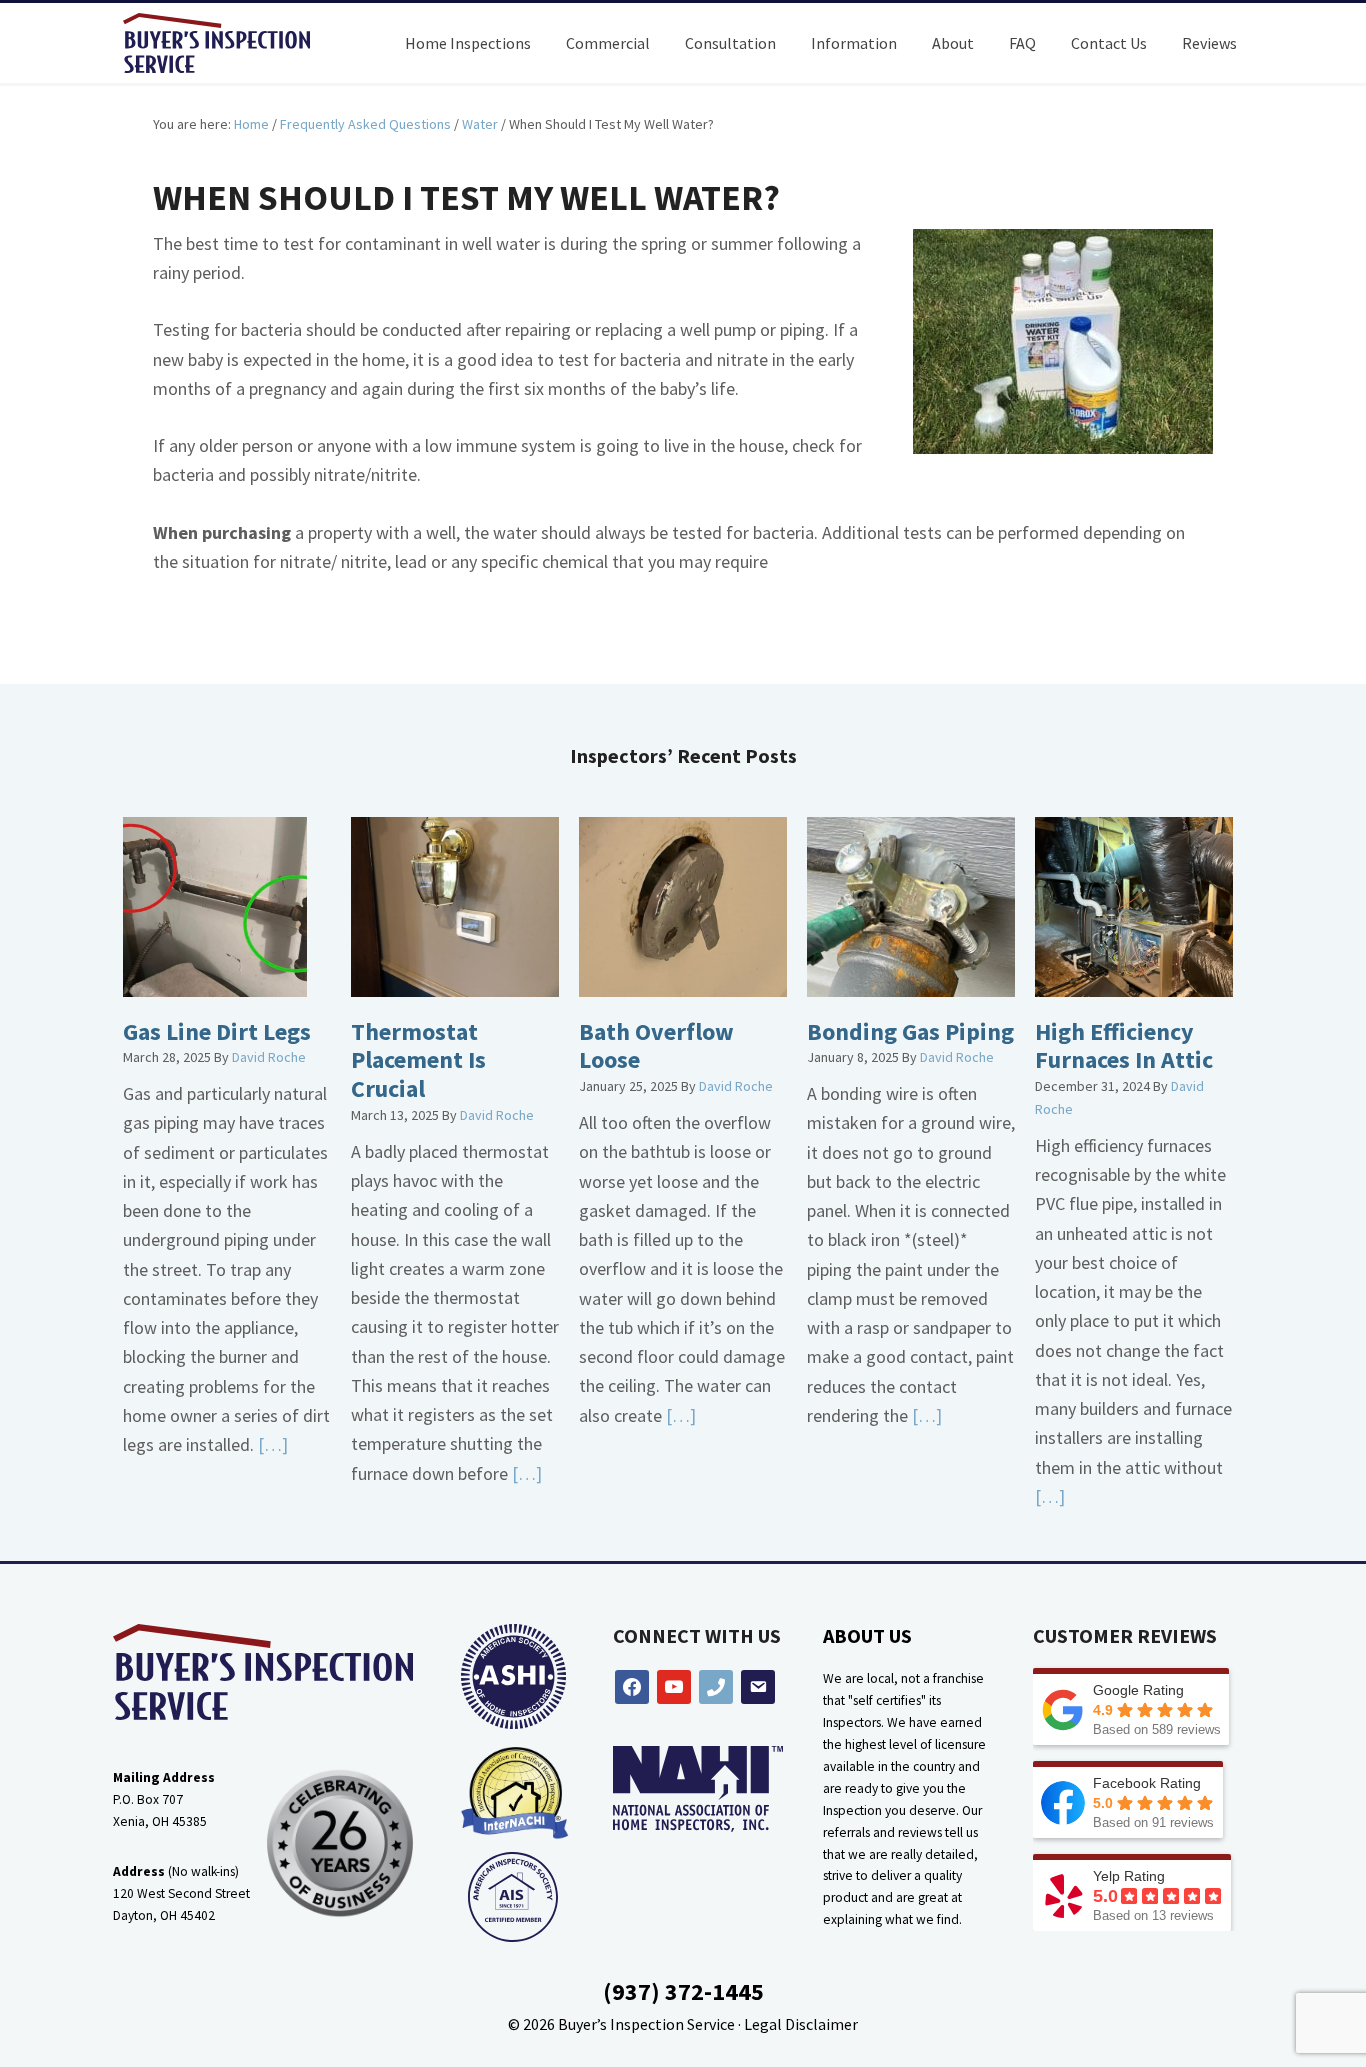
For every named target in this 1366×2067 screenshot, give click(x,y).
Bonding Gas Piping (910, 1031)
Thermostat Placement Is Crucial (418, 1060)
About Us (867, 1635)
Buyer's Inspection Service (233, 43)
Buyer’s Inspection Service (646, 2024)
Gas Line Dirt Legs (217, 1031)
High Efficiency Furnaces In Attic (1124, 1046)
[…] (271, 1444)
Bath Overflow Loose (656, 1046)
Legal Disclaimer (801, 2024)
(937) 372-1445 (683, 1991)
